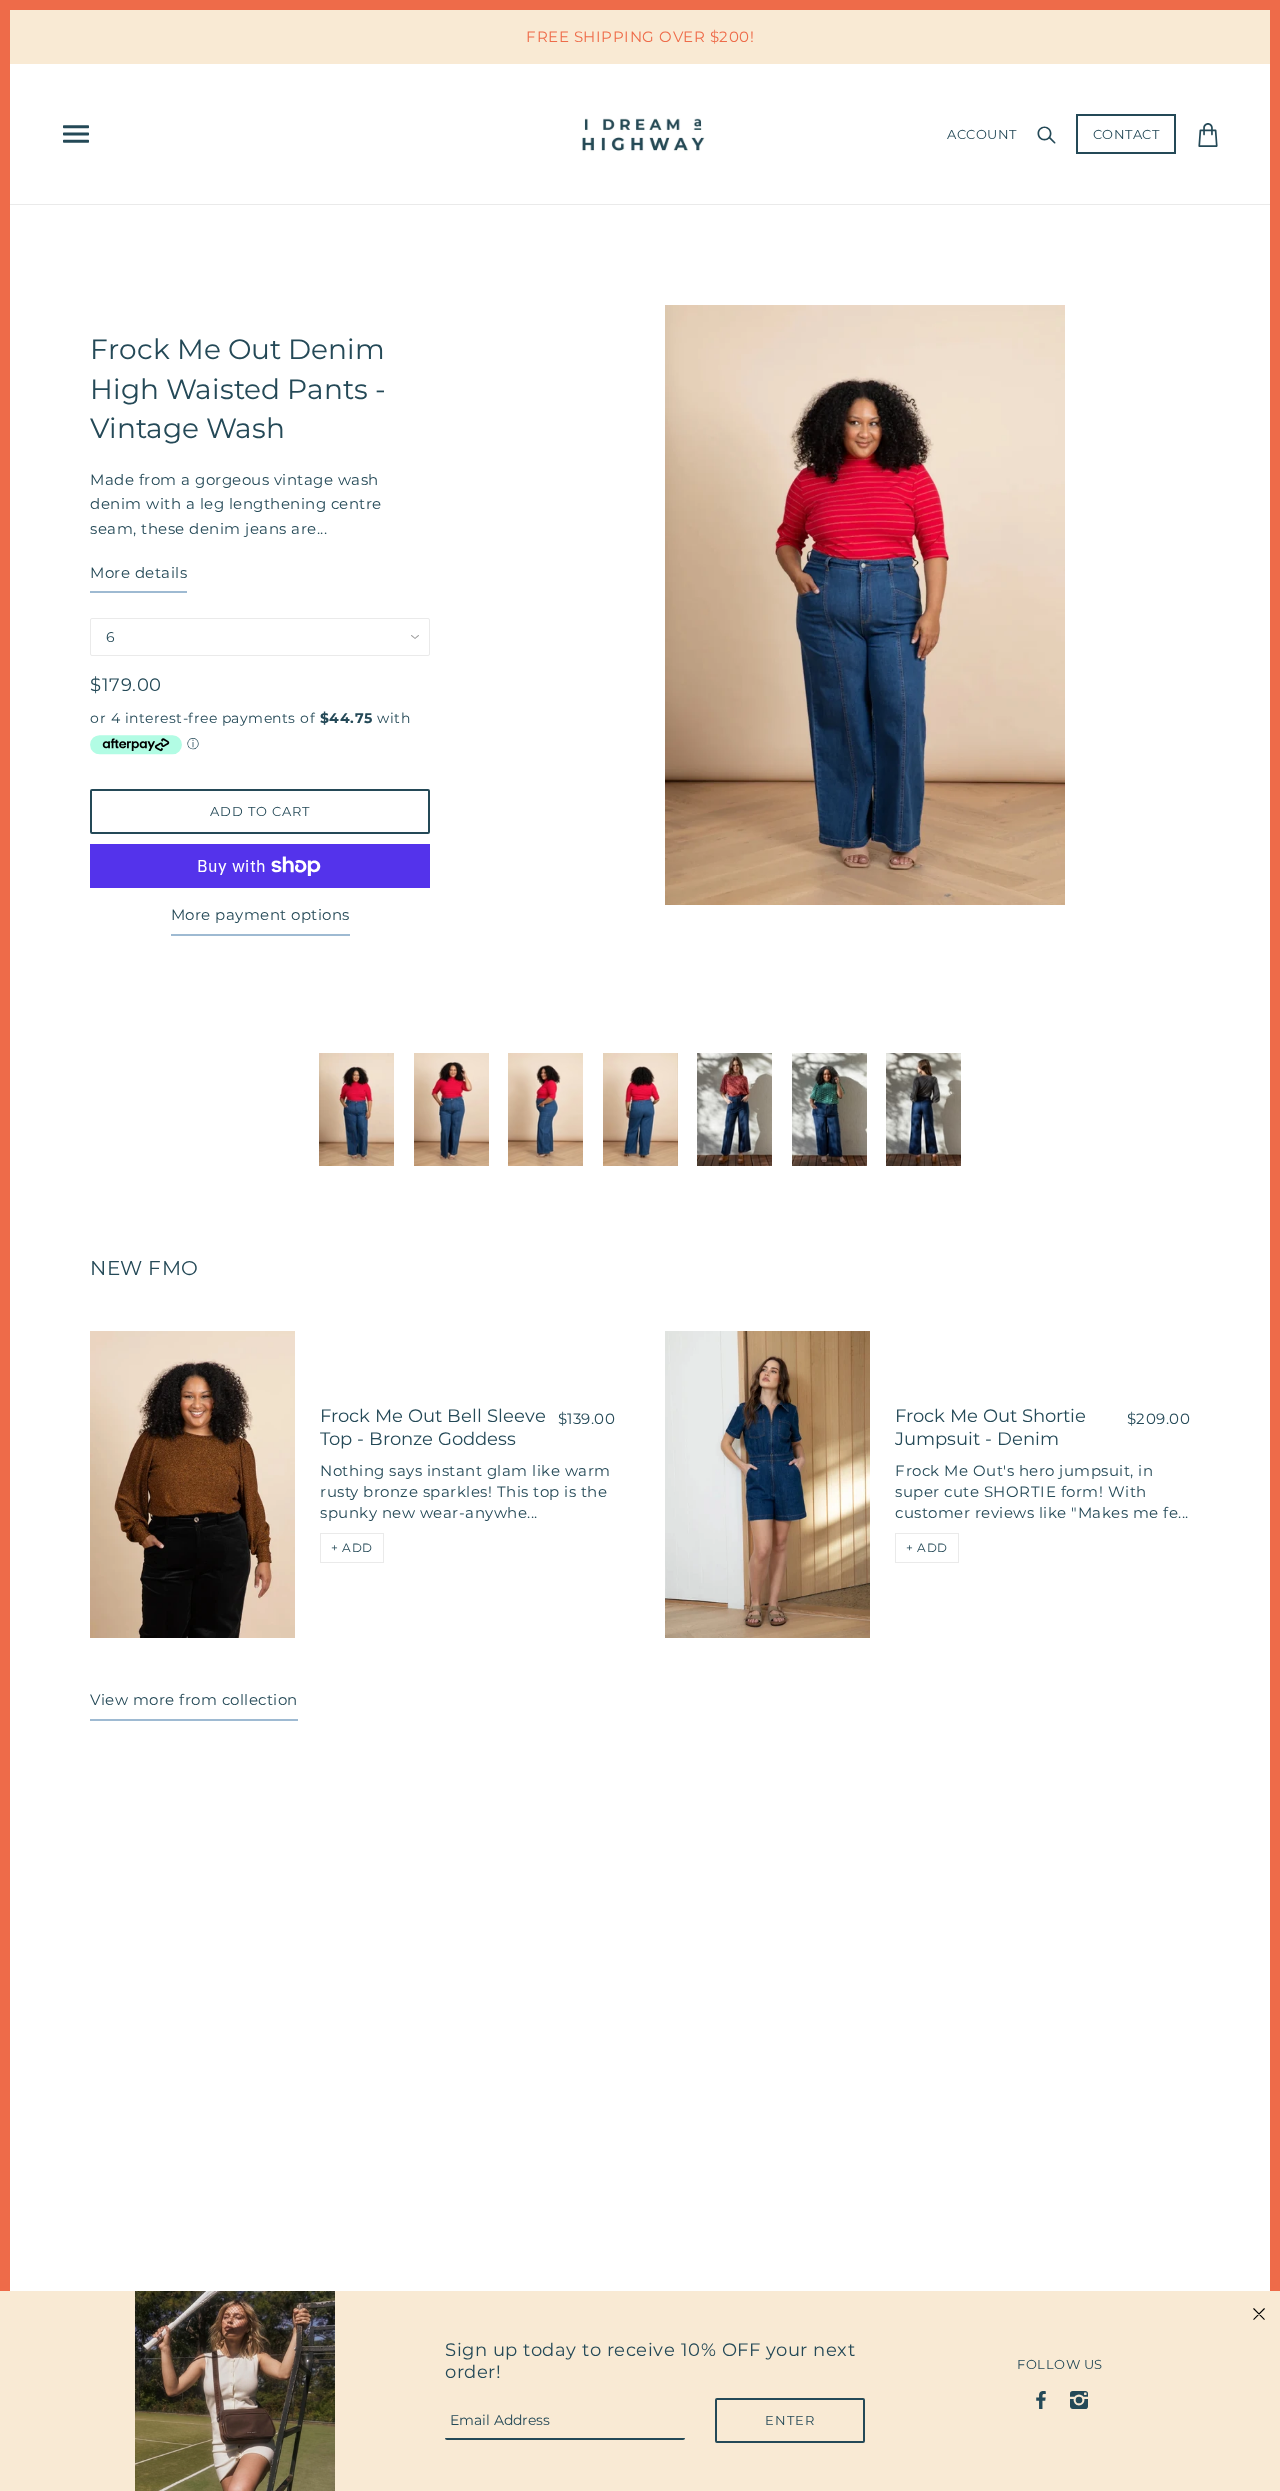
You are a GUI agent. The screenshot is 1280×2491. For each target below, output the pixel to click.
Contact (1126, 134)
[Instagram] (1078, 2398)
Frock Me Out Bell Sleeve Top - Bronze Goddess (433, 1427)
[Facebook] (1041, 2398)
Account (982, 134)
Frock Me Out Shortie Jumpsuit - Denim (990, 1427)
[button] (352, 1548)
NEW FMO (144, 1268)
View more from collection (194, 1699)
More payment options (260, 914)
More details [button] (138, 572)
